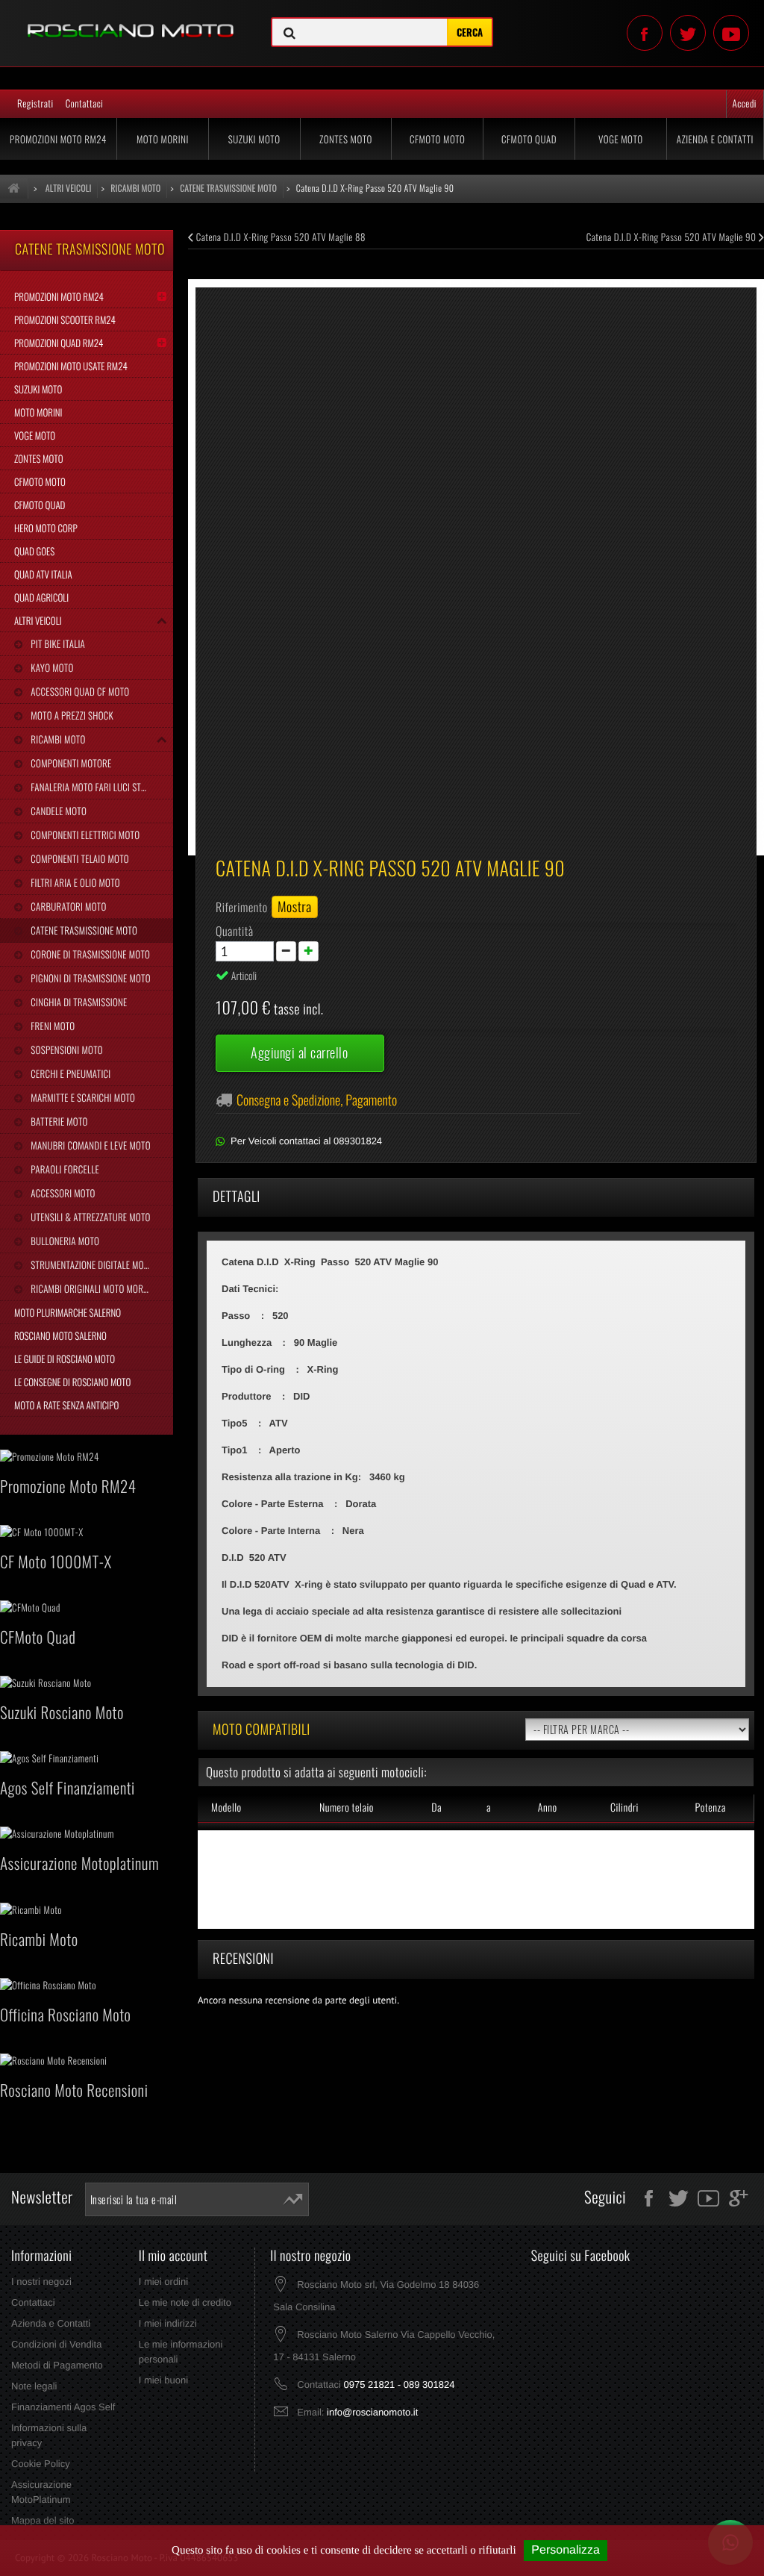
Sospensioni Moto (65, 1050)
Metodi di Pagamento (57, 2365)
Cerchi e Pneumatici (69, 1073)
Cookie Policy (41, 2464)
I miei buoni (163, 2380)
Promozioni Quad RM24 (59, 343)
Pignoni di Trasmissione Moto (89, 978)
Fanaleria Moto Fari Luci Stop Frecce (101, 787)
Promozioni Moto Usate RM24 (71, 366)
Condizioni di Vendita (56, 2344)
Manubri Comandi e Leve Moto (89, 1145)
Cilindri (624, 1808)
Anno (548, 1808)
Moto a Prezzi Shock (71, 715)
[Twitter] (688, 33)
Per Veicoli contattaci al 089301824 (306, 1141)
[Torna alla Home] (14, 188)
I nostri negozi (41, 2282)
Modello (226, 1808)
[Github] (731, 33)
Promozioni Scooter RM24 (65, 319)
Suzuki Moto (254, 139)
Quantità (235, 931)
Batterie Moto (58, 1121)
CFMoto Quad (529, 139)
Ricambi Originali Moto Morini (91, 1288)
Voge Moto (621, 139)
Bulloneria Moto (64, 1241)
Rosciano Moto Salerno (60, 1335)
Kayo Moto (51, 667)
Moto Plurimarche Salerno (68, 1312)
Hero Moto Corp (46, 528)
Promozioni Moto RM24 (58, 139)
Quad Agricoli (41, 597)
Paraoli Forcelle (63, 1169)
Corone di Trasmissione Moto (89, 954)
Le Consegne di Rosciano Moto (72, 1382)
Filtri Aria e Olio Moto (74, 882)
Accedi (745, 103)
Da (436, 1808)
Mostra (295, 907)
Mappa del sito (43, 2520)
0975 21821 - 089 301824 (399, 2385)
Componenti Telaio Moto (79, 858)
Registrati (35, 103)
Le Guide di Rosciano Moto (65, 1359)
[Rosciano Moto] (127, 19)
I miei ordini (163, 2282)
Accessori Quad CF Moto (79, 691)
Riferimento (242, 907)
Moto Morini (163, 139)
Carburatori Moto (67, 906)
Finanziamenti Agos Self (63, 2407)
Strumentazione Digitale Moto (91, 1264)
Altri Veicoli (38, 620)
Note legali (34, 2386)
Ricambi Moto (57, 739)
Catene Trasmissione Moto (83, 930)
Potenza (711, 1808)
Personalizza (566, 2550)
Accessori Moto (62, 1193)
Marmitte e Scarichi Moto (82, 1097)
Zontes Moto (346, 139)
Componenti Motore (70, 763)
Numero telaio (347, 1808)
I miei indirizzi (168, 2323)
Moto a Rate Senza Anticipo (66, 1405)
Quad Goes (34, 551)
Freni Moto (51, 1026)
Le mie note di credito (185, 2302)
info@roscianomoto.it (372, 2412)
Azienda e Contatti (715, 139)
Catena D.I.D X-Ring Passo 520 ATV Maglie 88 (280, 237)
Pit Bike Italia (57, 643)
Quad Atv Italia (43, 574)
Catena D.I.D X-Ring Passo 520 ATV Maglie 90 (673, 237)
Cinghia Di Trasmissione (78, 1002)
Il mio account (173, 2256)
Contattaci (85, 103)
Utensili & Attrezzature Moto (89, 1217)
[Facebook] (645, 33)
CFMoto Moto (437, 139)
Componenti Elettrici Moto (84, 835)
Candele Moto (57, 811)
